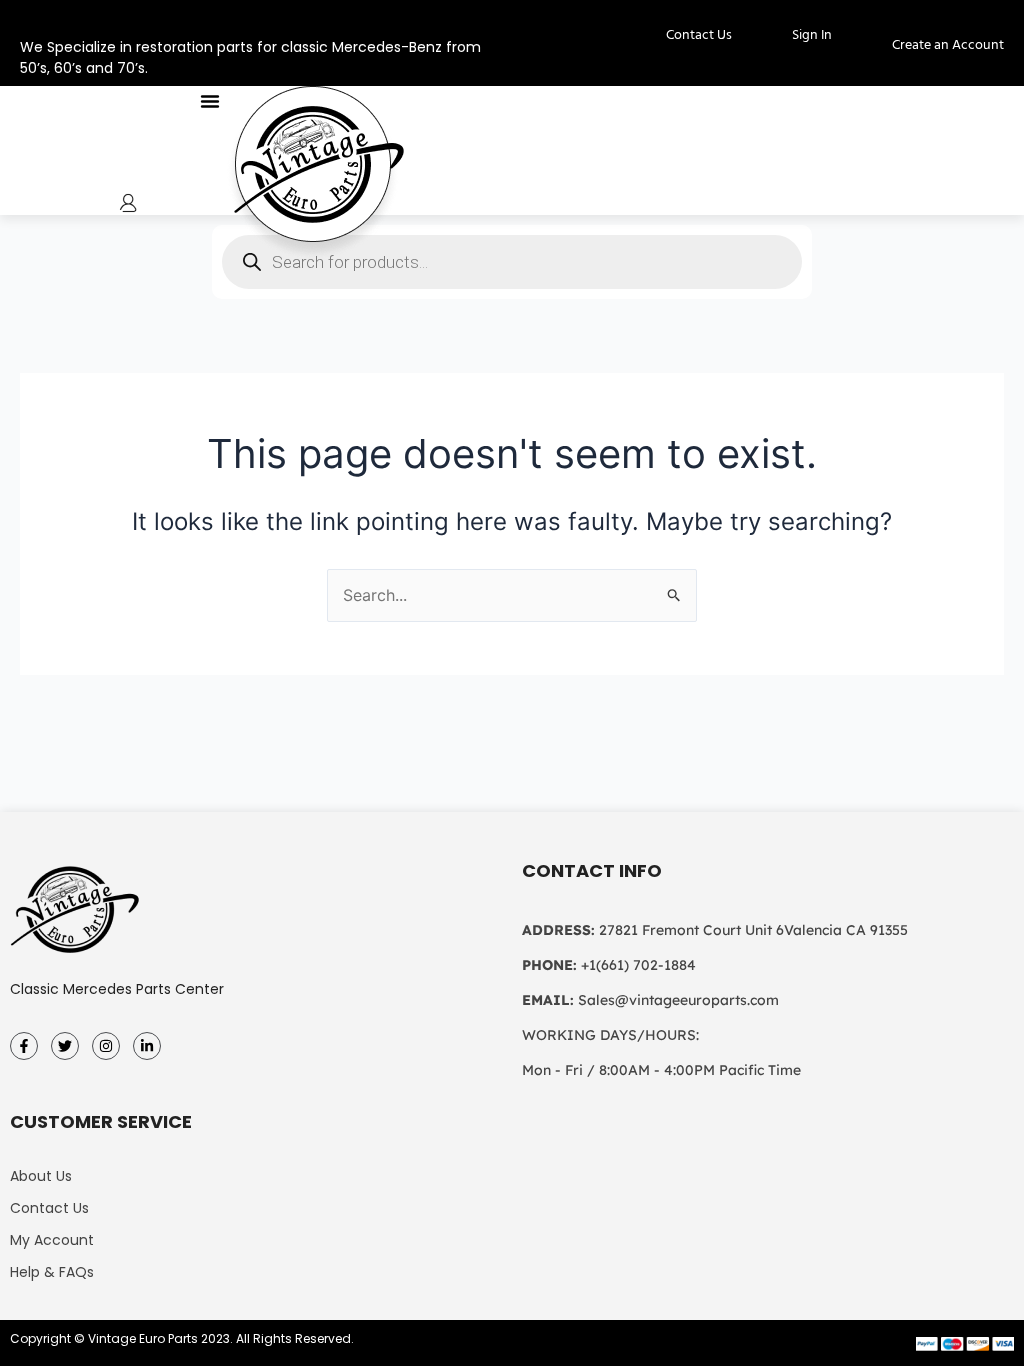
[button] (210, 101)
